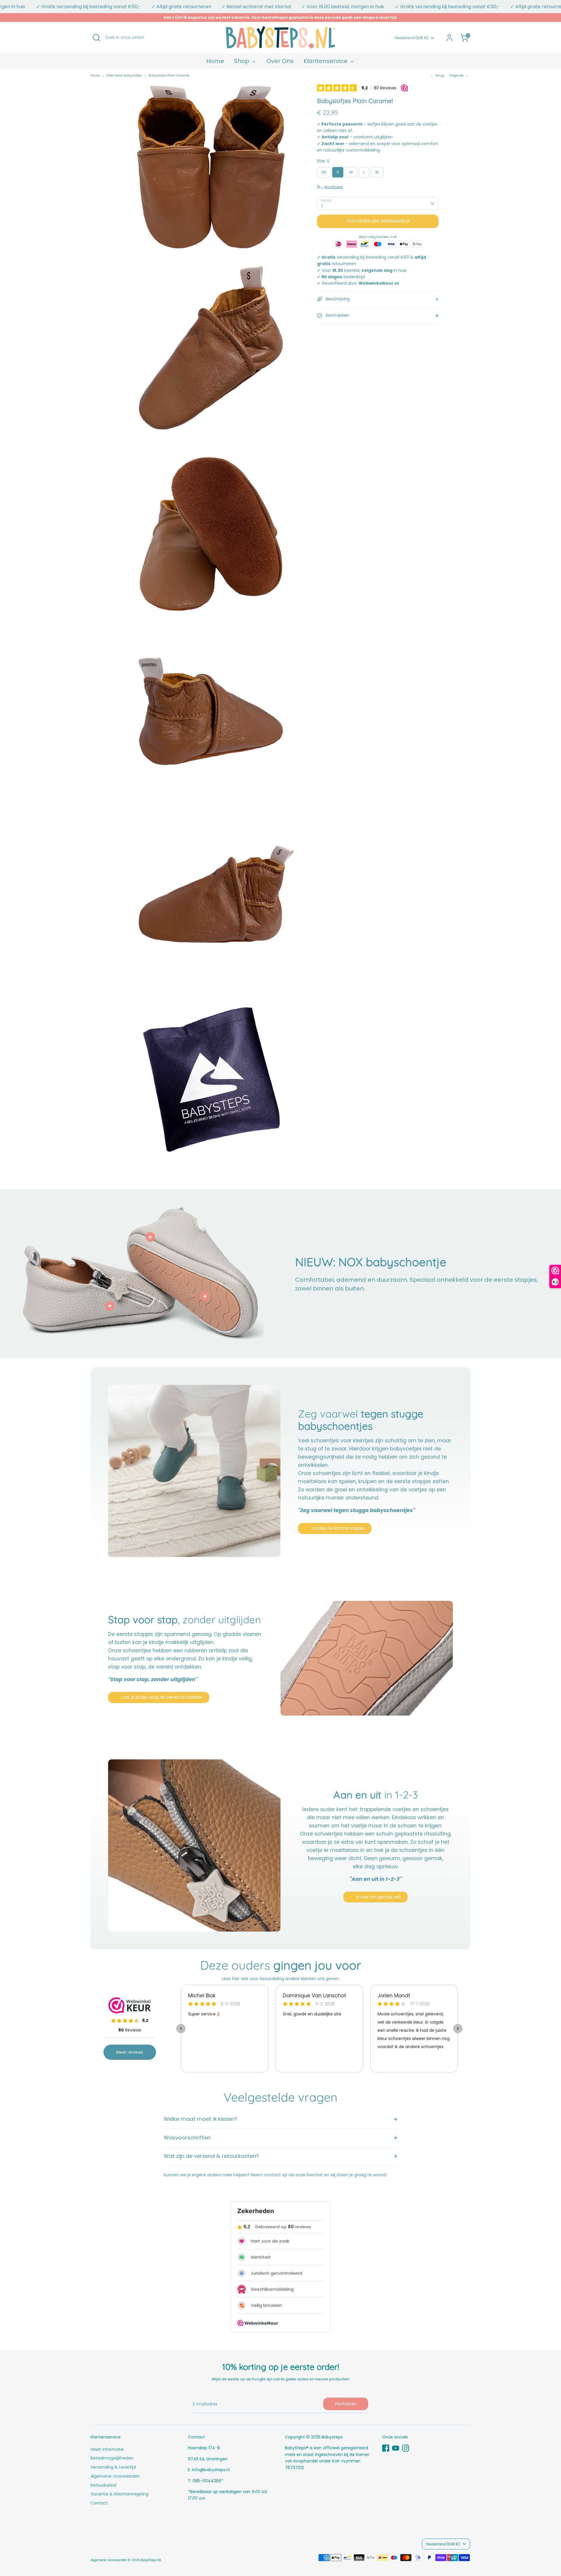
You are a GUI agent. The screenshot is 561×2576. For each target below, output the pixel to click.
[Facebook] (386, 2448)
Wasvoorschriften (187, 2138)
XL (377, 172)
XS (324, 172)
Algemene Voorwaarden (115, 2476)
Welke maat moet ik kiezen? (200, 2119)
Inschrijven (346, 2404)
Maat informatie (107, 2449)
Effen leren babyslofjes (124, 75)
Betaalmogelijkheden (112, 2458)
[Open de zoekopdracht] (96, 38)
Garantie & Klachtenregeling (120, 2494)
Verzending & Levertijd (113, 2467)
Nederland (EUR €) (412, 38)
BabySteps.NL (151, 2560)
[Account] (449, 38)
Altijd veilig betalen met (378, 237)
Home (215, 61)
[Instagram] (406, 2448)
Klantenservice (326, 61)
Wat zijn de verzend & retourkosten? (211, 2156)
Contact (99, 2503)
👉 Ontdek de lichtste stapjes (335, 1528)
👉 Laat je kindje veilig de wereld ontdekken (159, 1697)
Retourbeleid (103, 2485)
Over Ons (280, 61)
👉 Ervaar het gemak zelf (375, 1897)
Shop (242, 61)
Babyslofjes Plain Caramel (169, 75)
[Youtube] (396, 2448)
